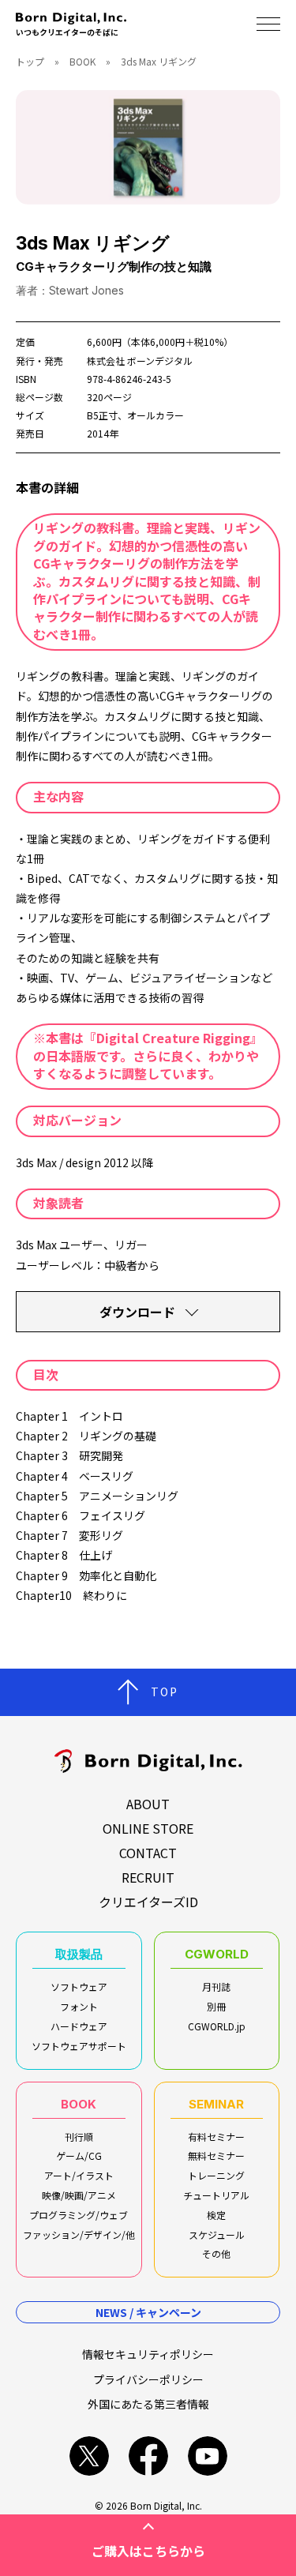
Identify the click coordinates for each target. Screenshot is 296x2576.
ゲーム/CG (79, 2155)
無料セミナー (216, 2155)
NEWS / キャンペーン (148, 2312)
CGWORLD (217, 1954)
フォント (79, 2006)
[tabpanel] (148, 147)
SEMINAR (216, 2104)
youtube (208, 2456)
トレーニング (216, 2175)
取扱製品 (79, 1954)
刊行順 (79, 2137)
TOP (165, 1692)
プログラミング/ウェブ (79, 2215)
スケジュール (217, 2234)
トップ (30, 61)
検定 (216, 2215)
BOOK (82, 61)
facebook (148, 2456)
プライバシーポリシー (148, 2379)
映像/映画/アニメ (79, 2195)
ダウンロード (137, 1312)
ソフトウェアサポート (79, 2046)
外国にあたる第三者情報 (148, 2404)
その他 (216, 2253)
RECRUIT (148, 1877)
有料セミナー (216, 2137)
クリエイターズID (148, 1902)
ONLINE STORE (148, 1828)
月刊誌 (216, 1986)
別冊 (216, 2006)
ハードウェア (79, 2026)
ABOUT (148, 1804)
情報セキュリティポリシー (148, 2354)
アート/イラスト (79, 2175)
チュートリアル (216, 2195)
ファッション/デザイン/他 (79, 2234)
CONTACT (148, 1853)
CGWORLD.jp (217, 2026)
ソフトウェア (79, 1986)
